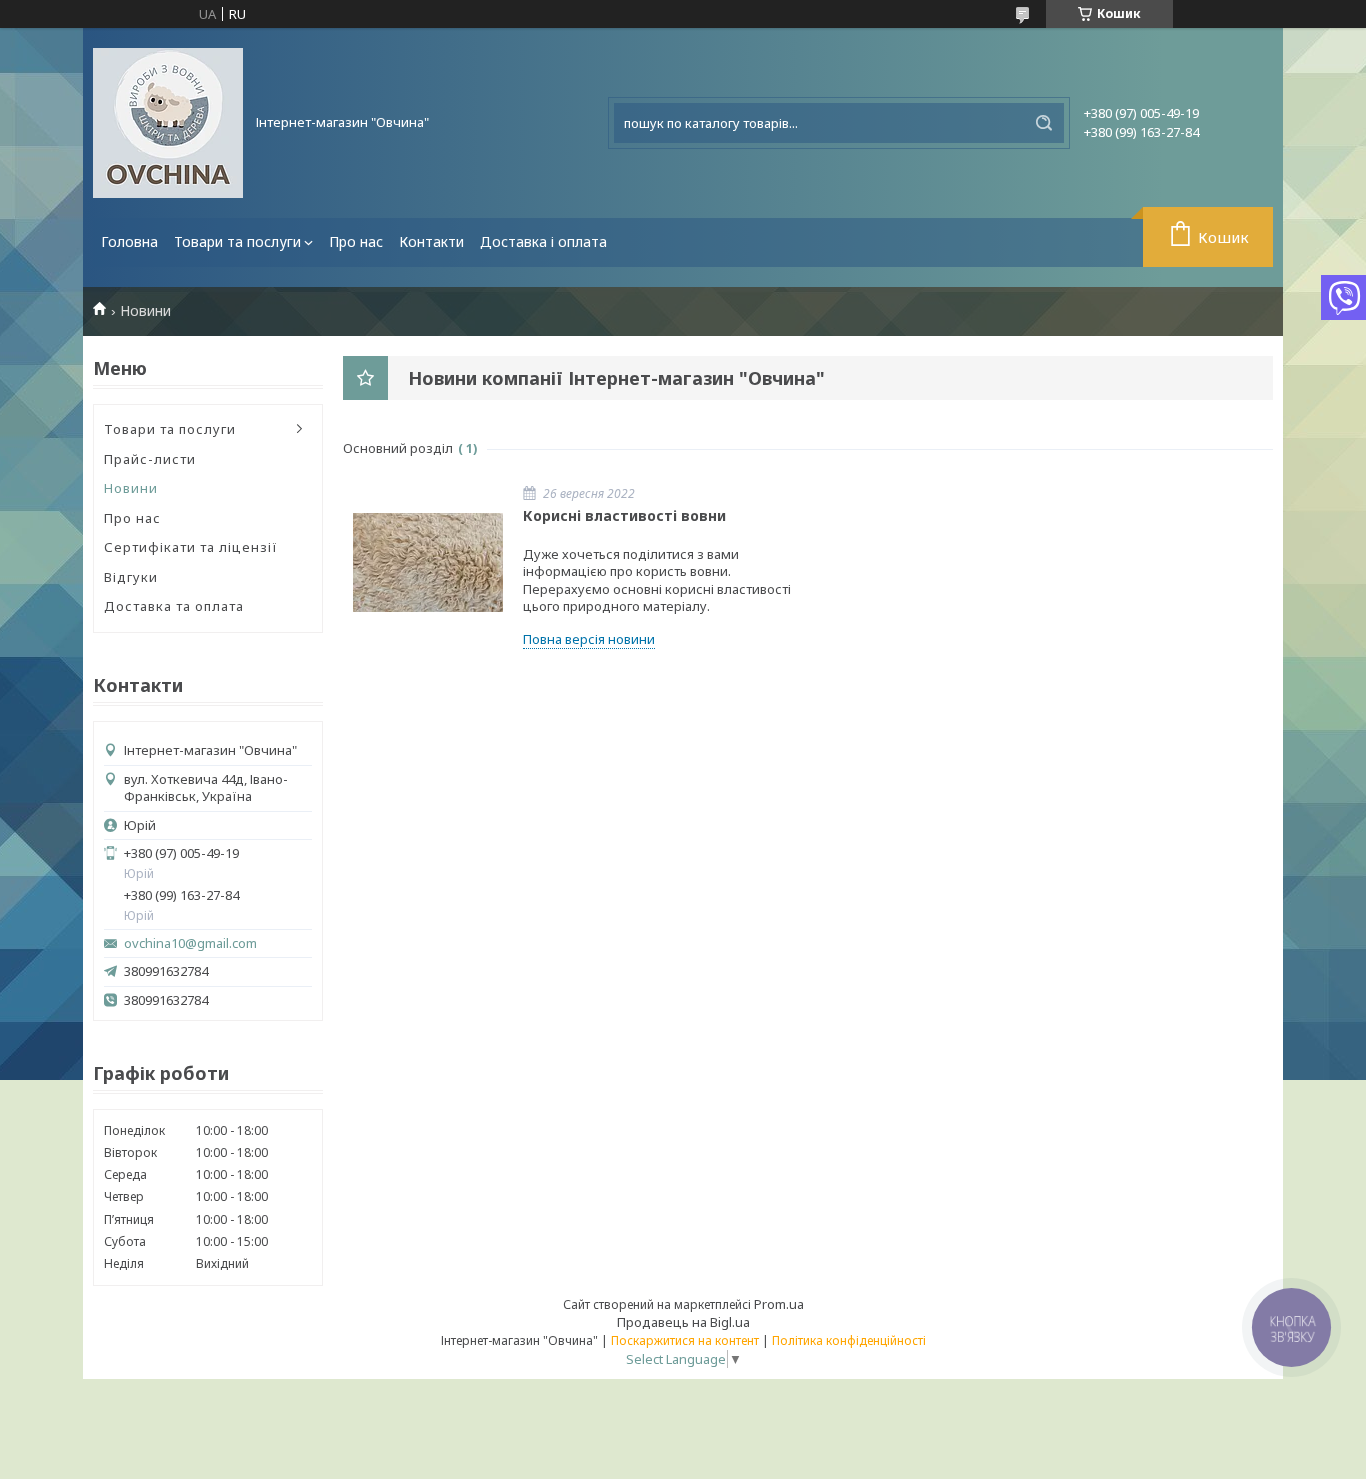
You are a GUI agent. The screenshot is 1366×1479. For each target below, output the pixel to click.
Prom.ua (779, 1304)
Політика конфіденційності (849, 1340)
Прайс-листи (150, 459)
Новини (131, 488)
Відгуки (131, 577)
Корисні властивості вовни (624, 515)
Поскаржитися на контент (685, 1340)
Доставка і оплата (543, 241)
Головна (129, 241)
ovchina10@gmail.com (190, 943)
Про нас (356, 241)
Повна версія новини (589, 639)
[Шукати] (1044, 123)
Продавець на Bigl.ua (683, 1322)
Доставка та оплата (174, 606)
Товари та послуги (237, 241)
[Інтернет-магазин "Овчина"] (168, 123)
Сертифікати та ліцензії (191, 547)
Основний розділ (398, 448)
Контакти (431, 241)
